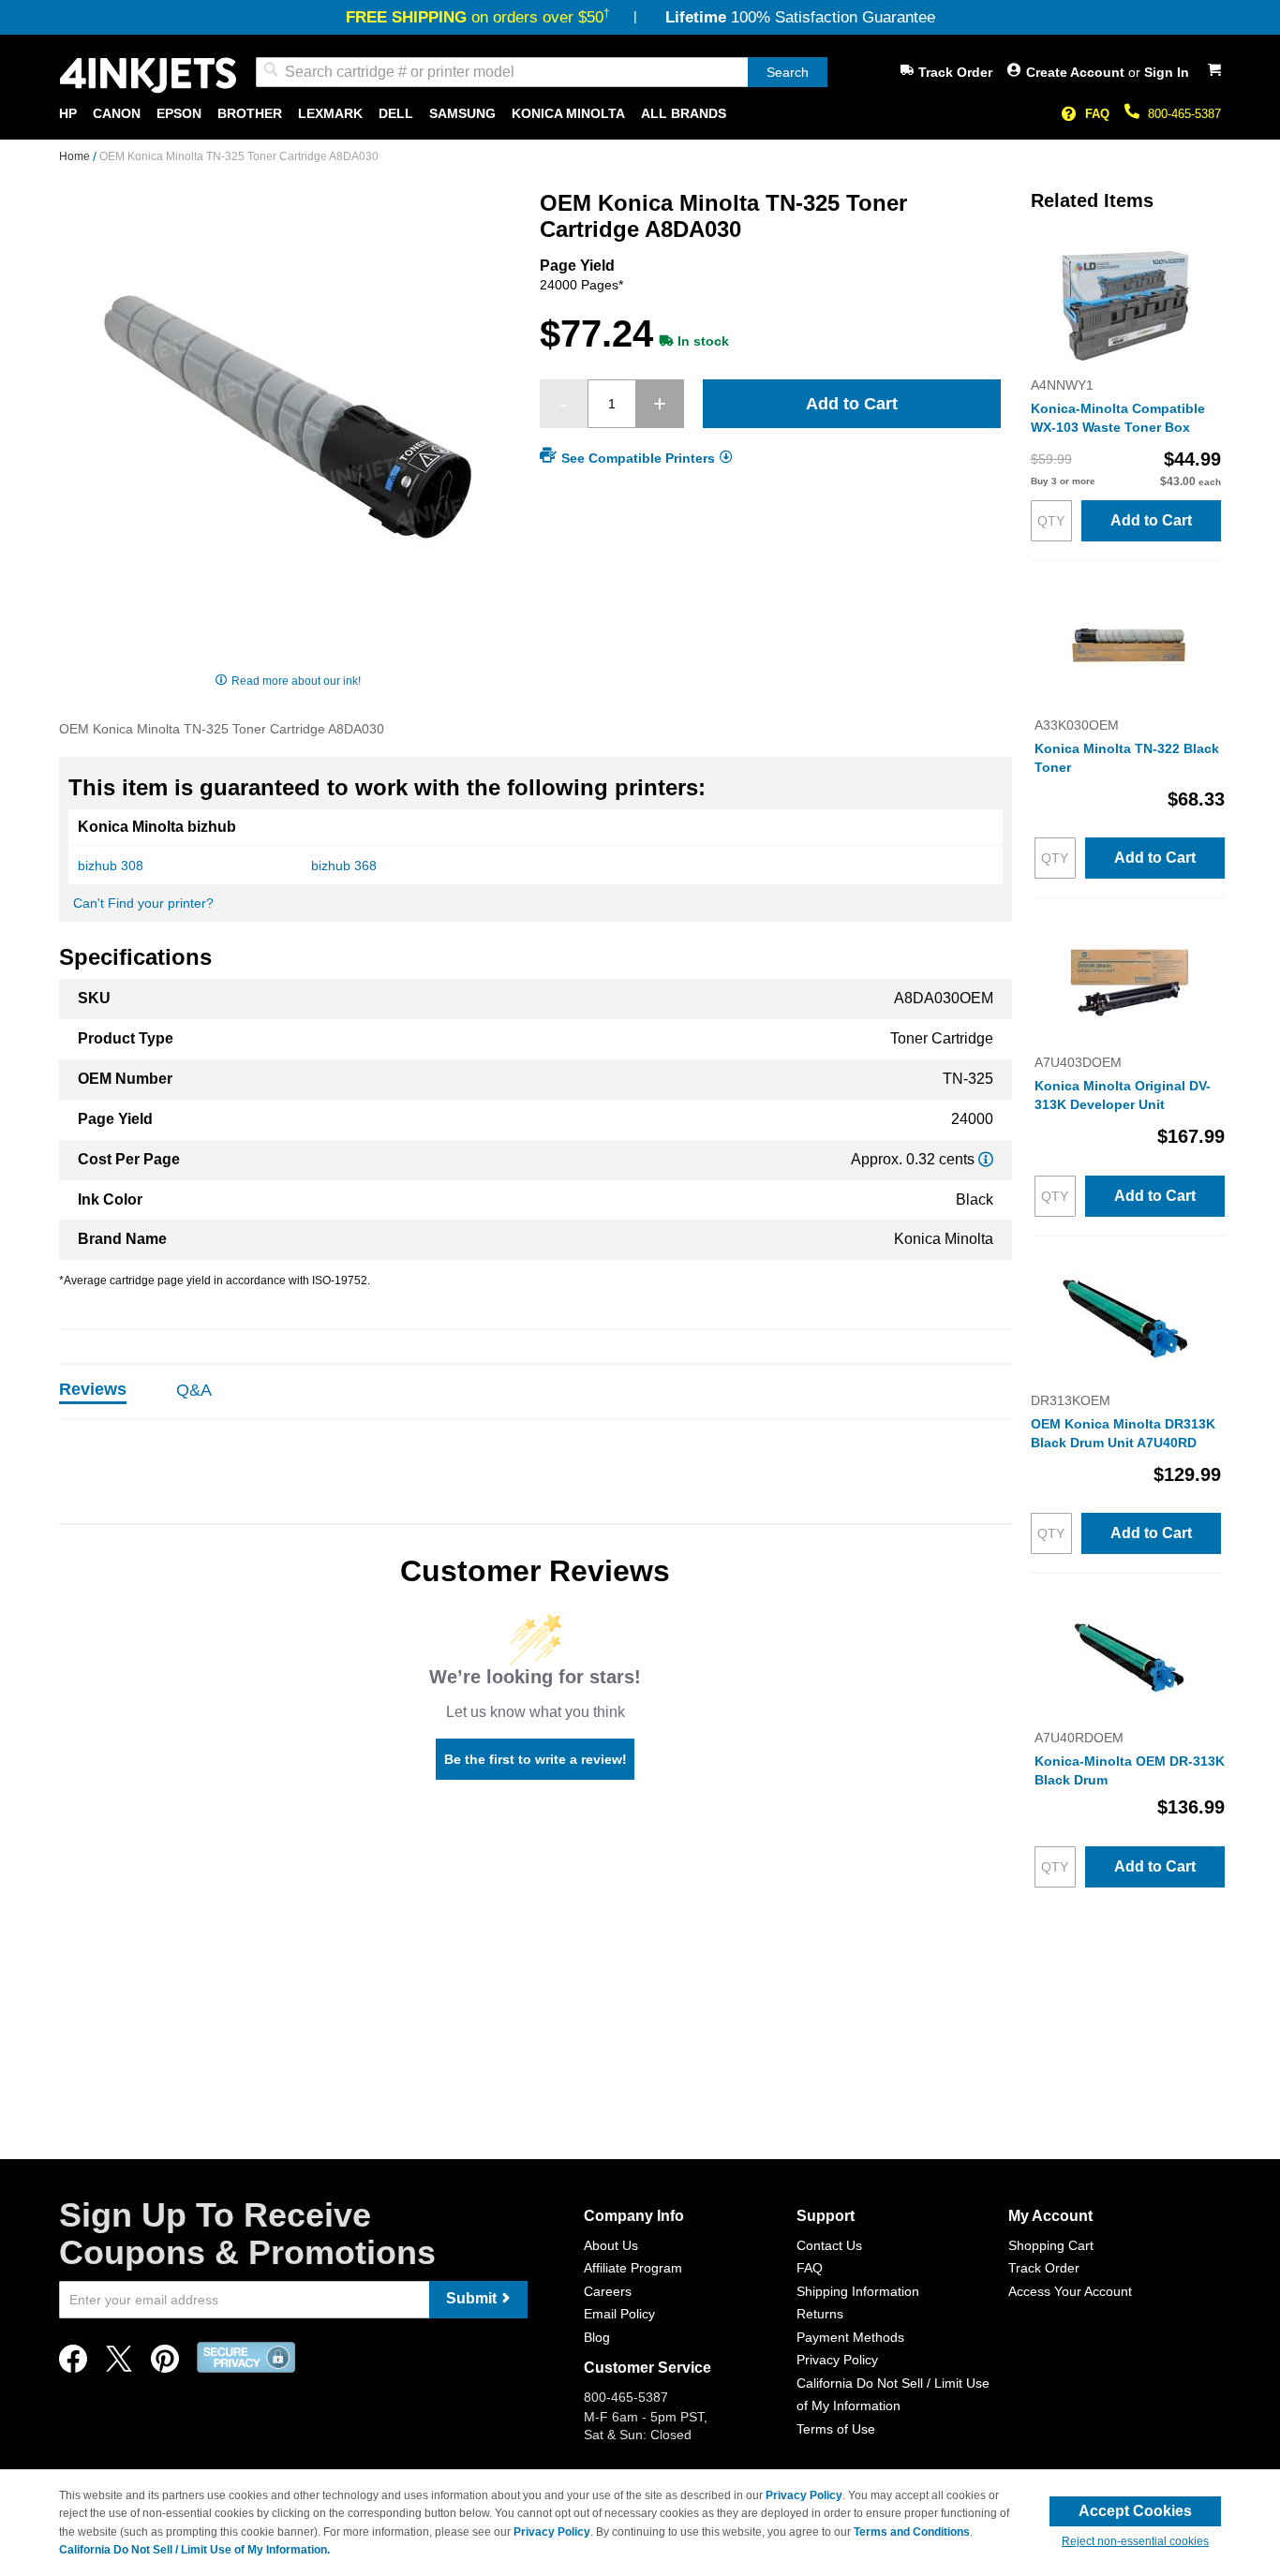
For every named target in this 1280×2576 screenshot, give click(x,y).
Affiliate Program (633, 2268)
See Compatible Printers (638, 458)
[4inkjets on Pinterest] (165, 2364)
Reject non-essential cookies (1135, 2541)
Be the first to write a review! (536, 1759)
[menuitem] (68, 114)
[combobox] (542, 72)
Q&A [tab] (194, 1390)
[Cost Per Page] (986, 1159)
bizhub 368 (344, 866)
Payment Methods (850, 2337)
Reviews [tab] (93, 1389)
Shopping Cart (1051, 2245)
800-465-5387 (1184, 114)
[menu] (640, 114)
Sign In (1167, 72)
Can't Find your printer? (143, 903)
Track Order (955, 72)
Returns (820, 2314)
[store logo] (148, 75)
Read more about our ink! (296, 681)
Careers (608, 2291)
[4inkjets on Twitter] (119, 2364)
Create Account (1077, 72)
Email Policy (619, 2314)
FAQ (1097, 114)
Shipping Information (858, 2291)
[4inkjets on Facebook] (73, 2364)
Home (76, 156)
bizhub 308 (111, 866)
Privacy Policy (837, 2360)
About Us (611, 2245)
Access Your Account (1070, 2291)
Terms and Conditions (912, 2532)
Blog (597, 2337)
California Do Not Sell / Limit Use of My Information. (194, 2550)
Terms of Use (836, 2429)
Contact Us (829, 2245)
